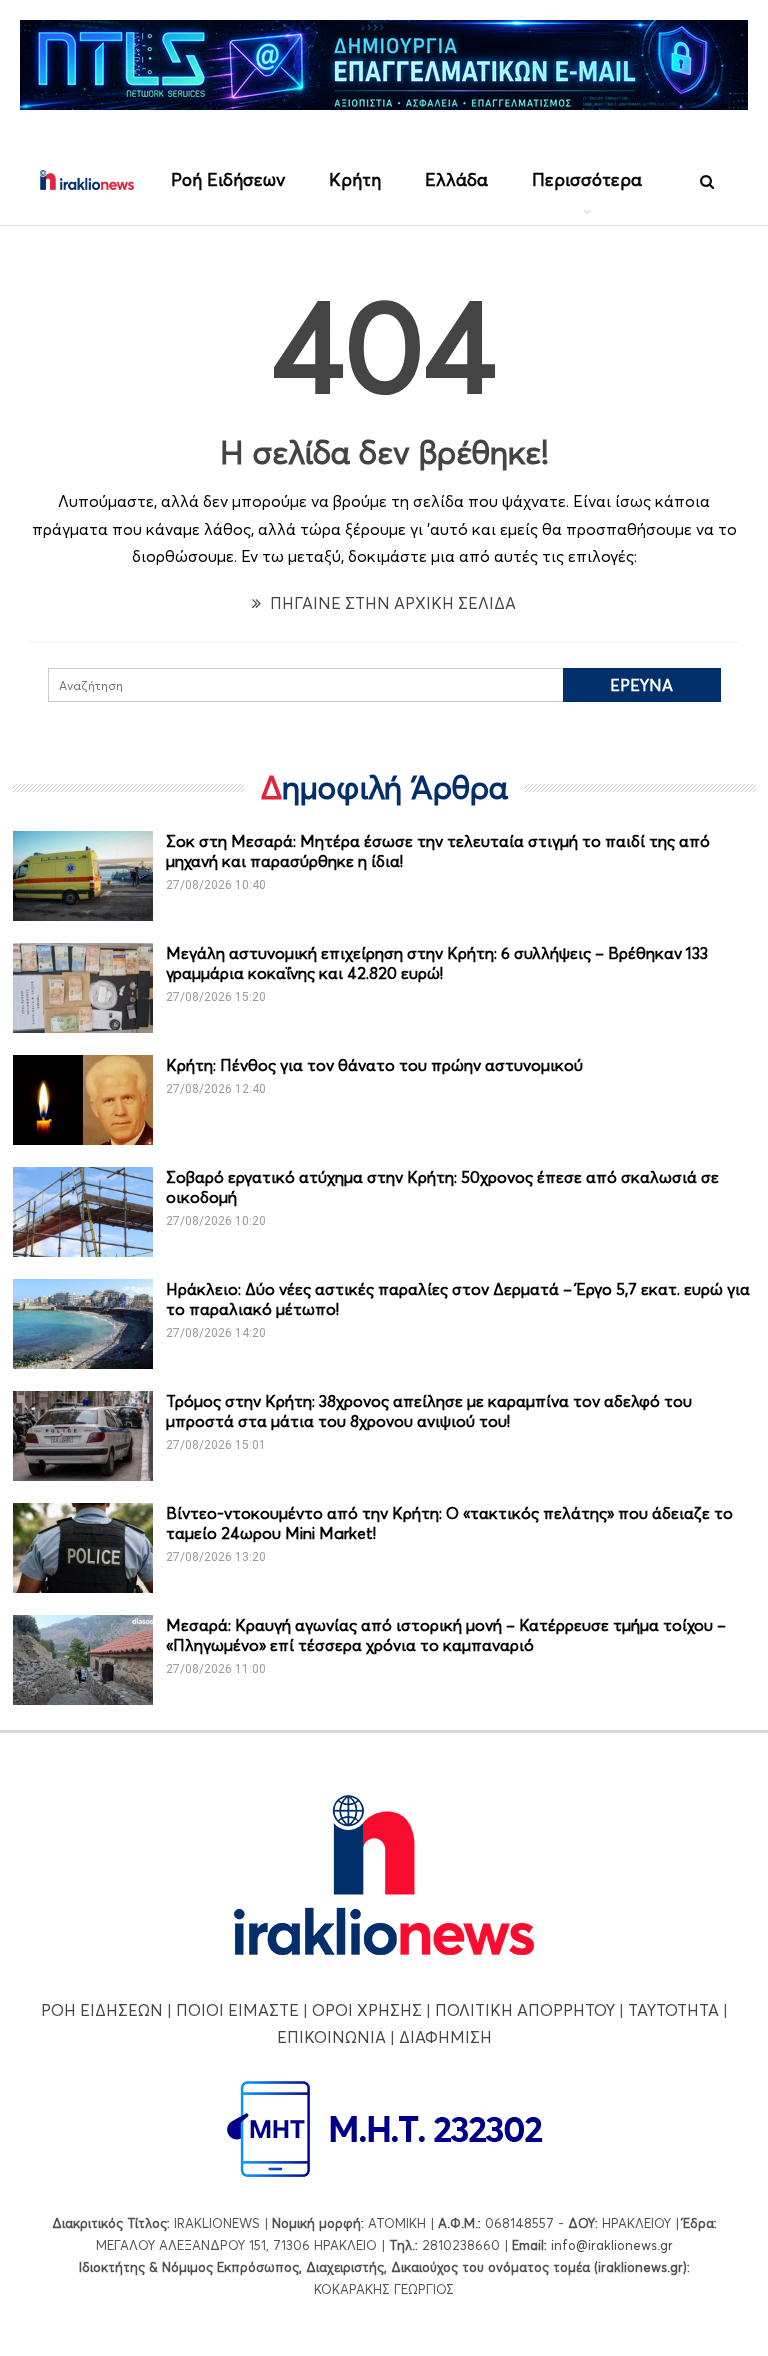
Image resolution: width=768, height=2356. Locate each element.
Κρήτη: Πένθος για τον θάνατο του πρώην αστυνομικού (374, 1065)
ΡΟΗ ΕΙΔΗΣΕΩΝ (102, 2010)
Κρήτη (355, 179)
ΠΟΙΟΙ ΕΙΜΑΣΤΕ (237, 2010)
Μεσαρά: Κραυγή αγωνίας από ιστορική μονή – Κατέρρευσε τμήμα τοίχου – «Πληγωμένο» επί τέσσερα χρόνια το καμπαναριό (446, 1635)
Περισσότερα (587, 179)
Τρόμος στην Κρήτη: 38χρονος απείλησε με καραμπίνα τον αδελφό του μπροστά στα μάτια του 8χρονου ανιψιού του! (429, 1411)
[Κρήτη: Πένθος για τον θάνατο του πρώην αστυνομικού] (83, 1100)
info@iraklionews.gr (612, 2245)
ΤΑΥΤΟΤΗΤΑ (673, 2010)
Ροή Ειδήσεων (228, 179)
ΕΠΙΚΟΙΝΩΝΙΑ (331, 2037)
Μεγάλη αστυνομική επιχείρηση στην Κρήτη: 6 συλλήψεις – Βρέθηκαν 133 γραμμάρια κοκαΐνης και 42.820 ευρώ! (437, 963)
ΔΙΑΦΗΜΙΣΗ (445, 2037)
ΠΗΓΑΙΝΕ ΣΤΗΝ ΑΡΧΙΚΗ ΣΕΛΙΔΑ (391, 603)
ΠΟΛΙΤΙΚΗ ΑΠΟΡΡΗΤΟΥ (525, 2010)
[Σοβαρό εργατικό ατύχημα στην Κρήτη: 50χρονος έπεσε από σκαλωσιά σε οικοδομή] (83, 1212)
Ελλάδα (456, 179)
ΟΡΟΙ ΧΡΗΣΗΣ (367, 2010)
